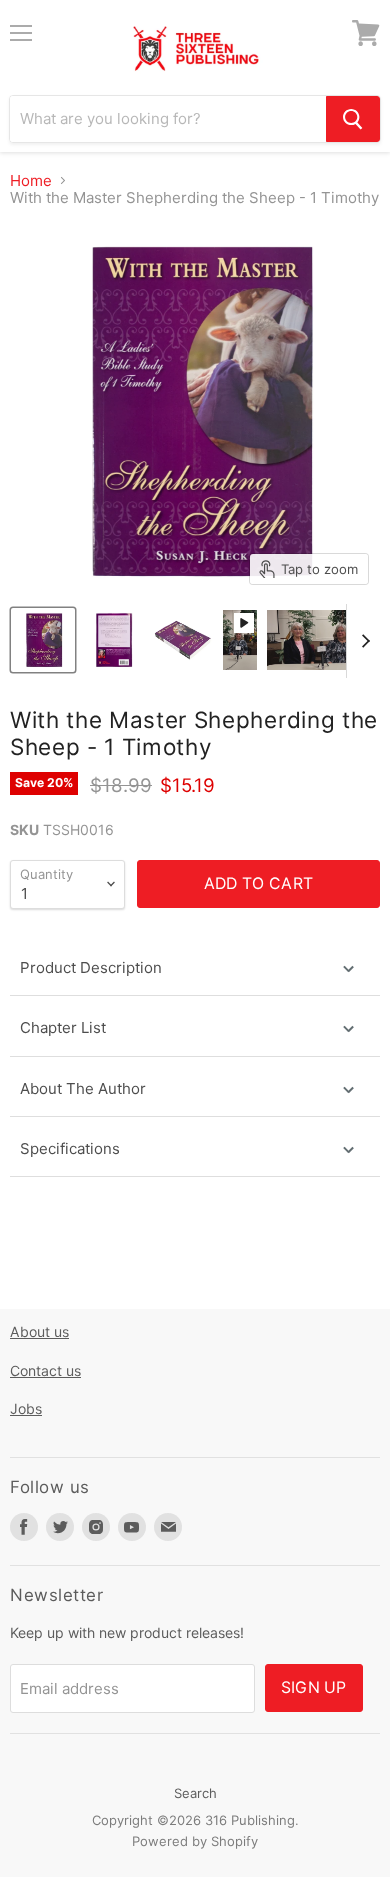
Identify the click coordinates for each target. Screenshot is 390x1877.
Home (31, 180)
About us (39, 1331)
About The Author (83, 1088)
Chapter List (63, 1027)
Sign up (314, 1687)
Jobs (26, 1408)
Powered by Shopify (195, 1841)
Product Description (91, 967)
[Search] (353, 119)
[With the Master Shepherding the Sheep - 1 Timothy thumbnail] (43, 640)
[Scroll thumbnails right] (362, 641)
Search (195, 1793)
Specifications (72, 1148)
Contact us (45, 1370)
